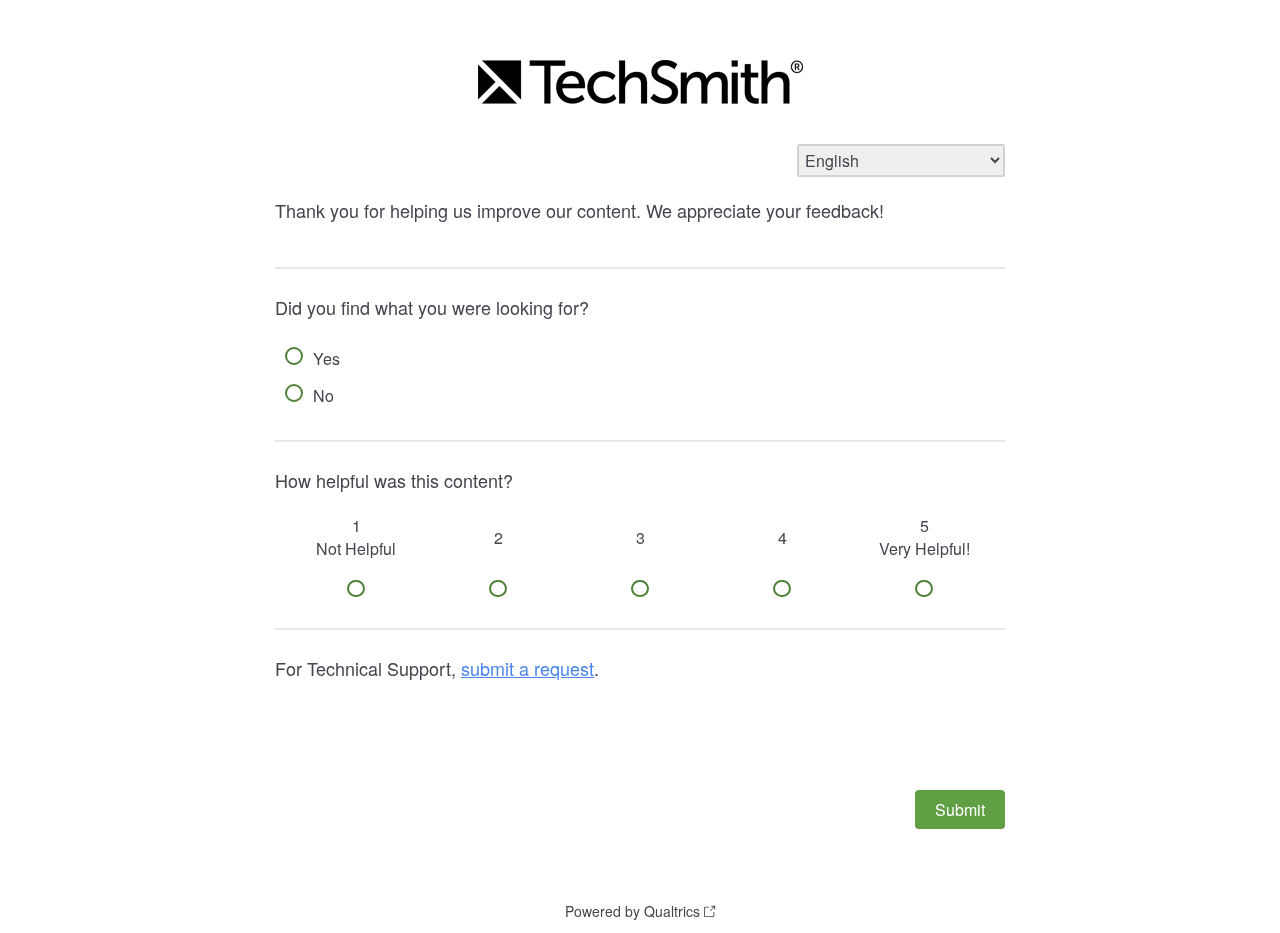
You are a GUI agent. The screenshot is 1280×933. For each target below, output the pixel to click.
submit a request (527, 668)
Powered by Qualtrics (632, 911)
